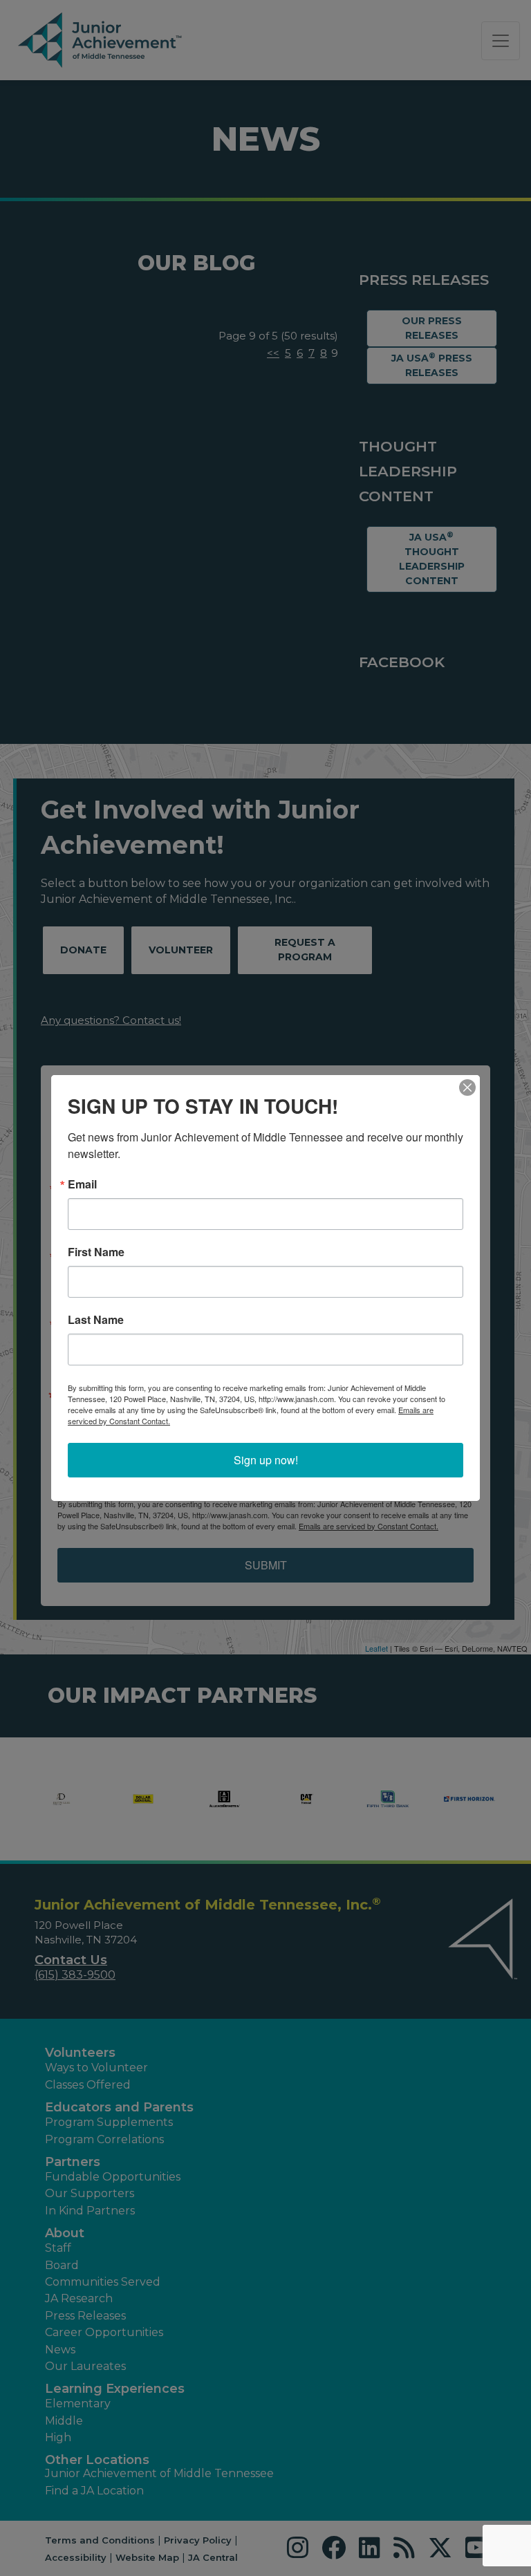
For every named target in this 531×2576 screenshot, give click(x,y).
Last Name (96, 1320)
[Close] (467, 1088)
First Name (96, 1252)
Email (82, 1184)
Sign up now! (266, 1460)
